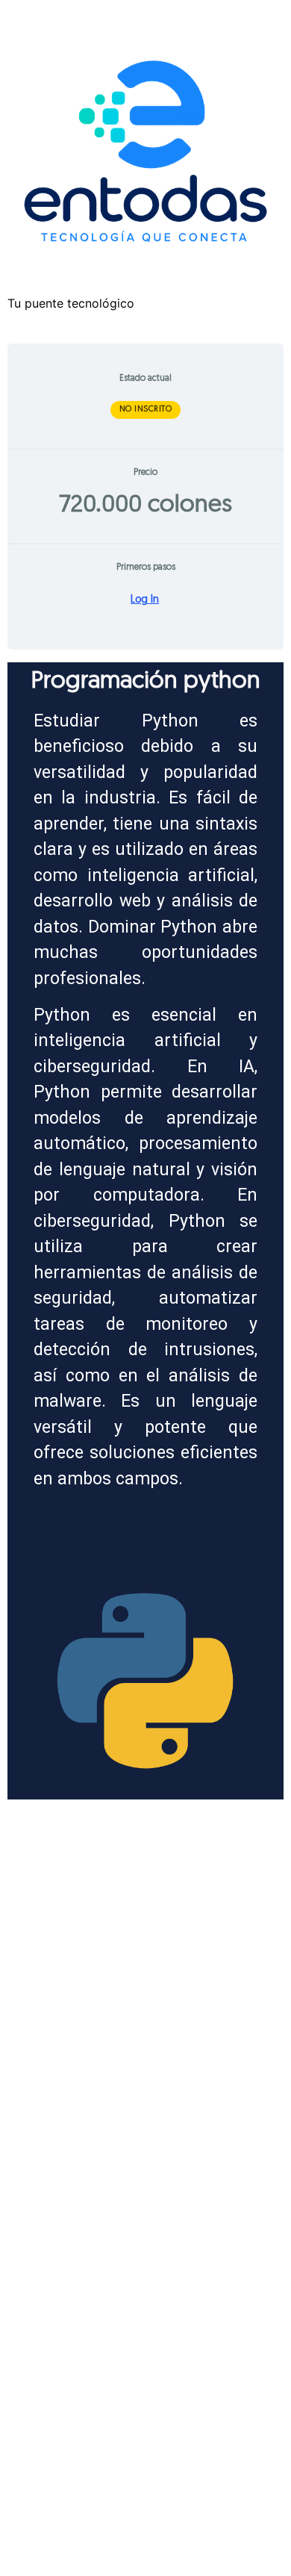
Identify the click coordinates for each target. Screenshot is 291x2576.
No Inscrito (146, 410)
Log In (145, 600)
